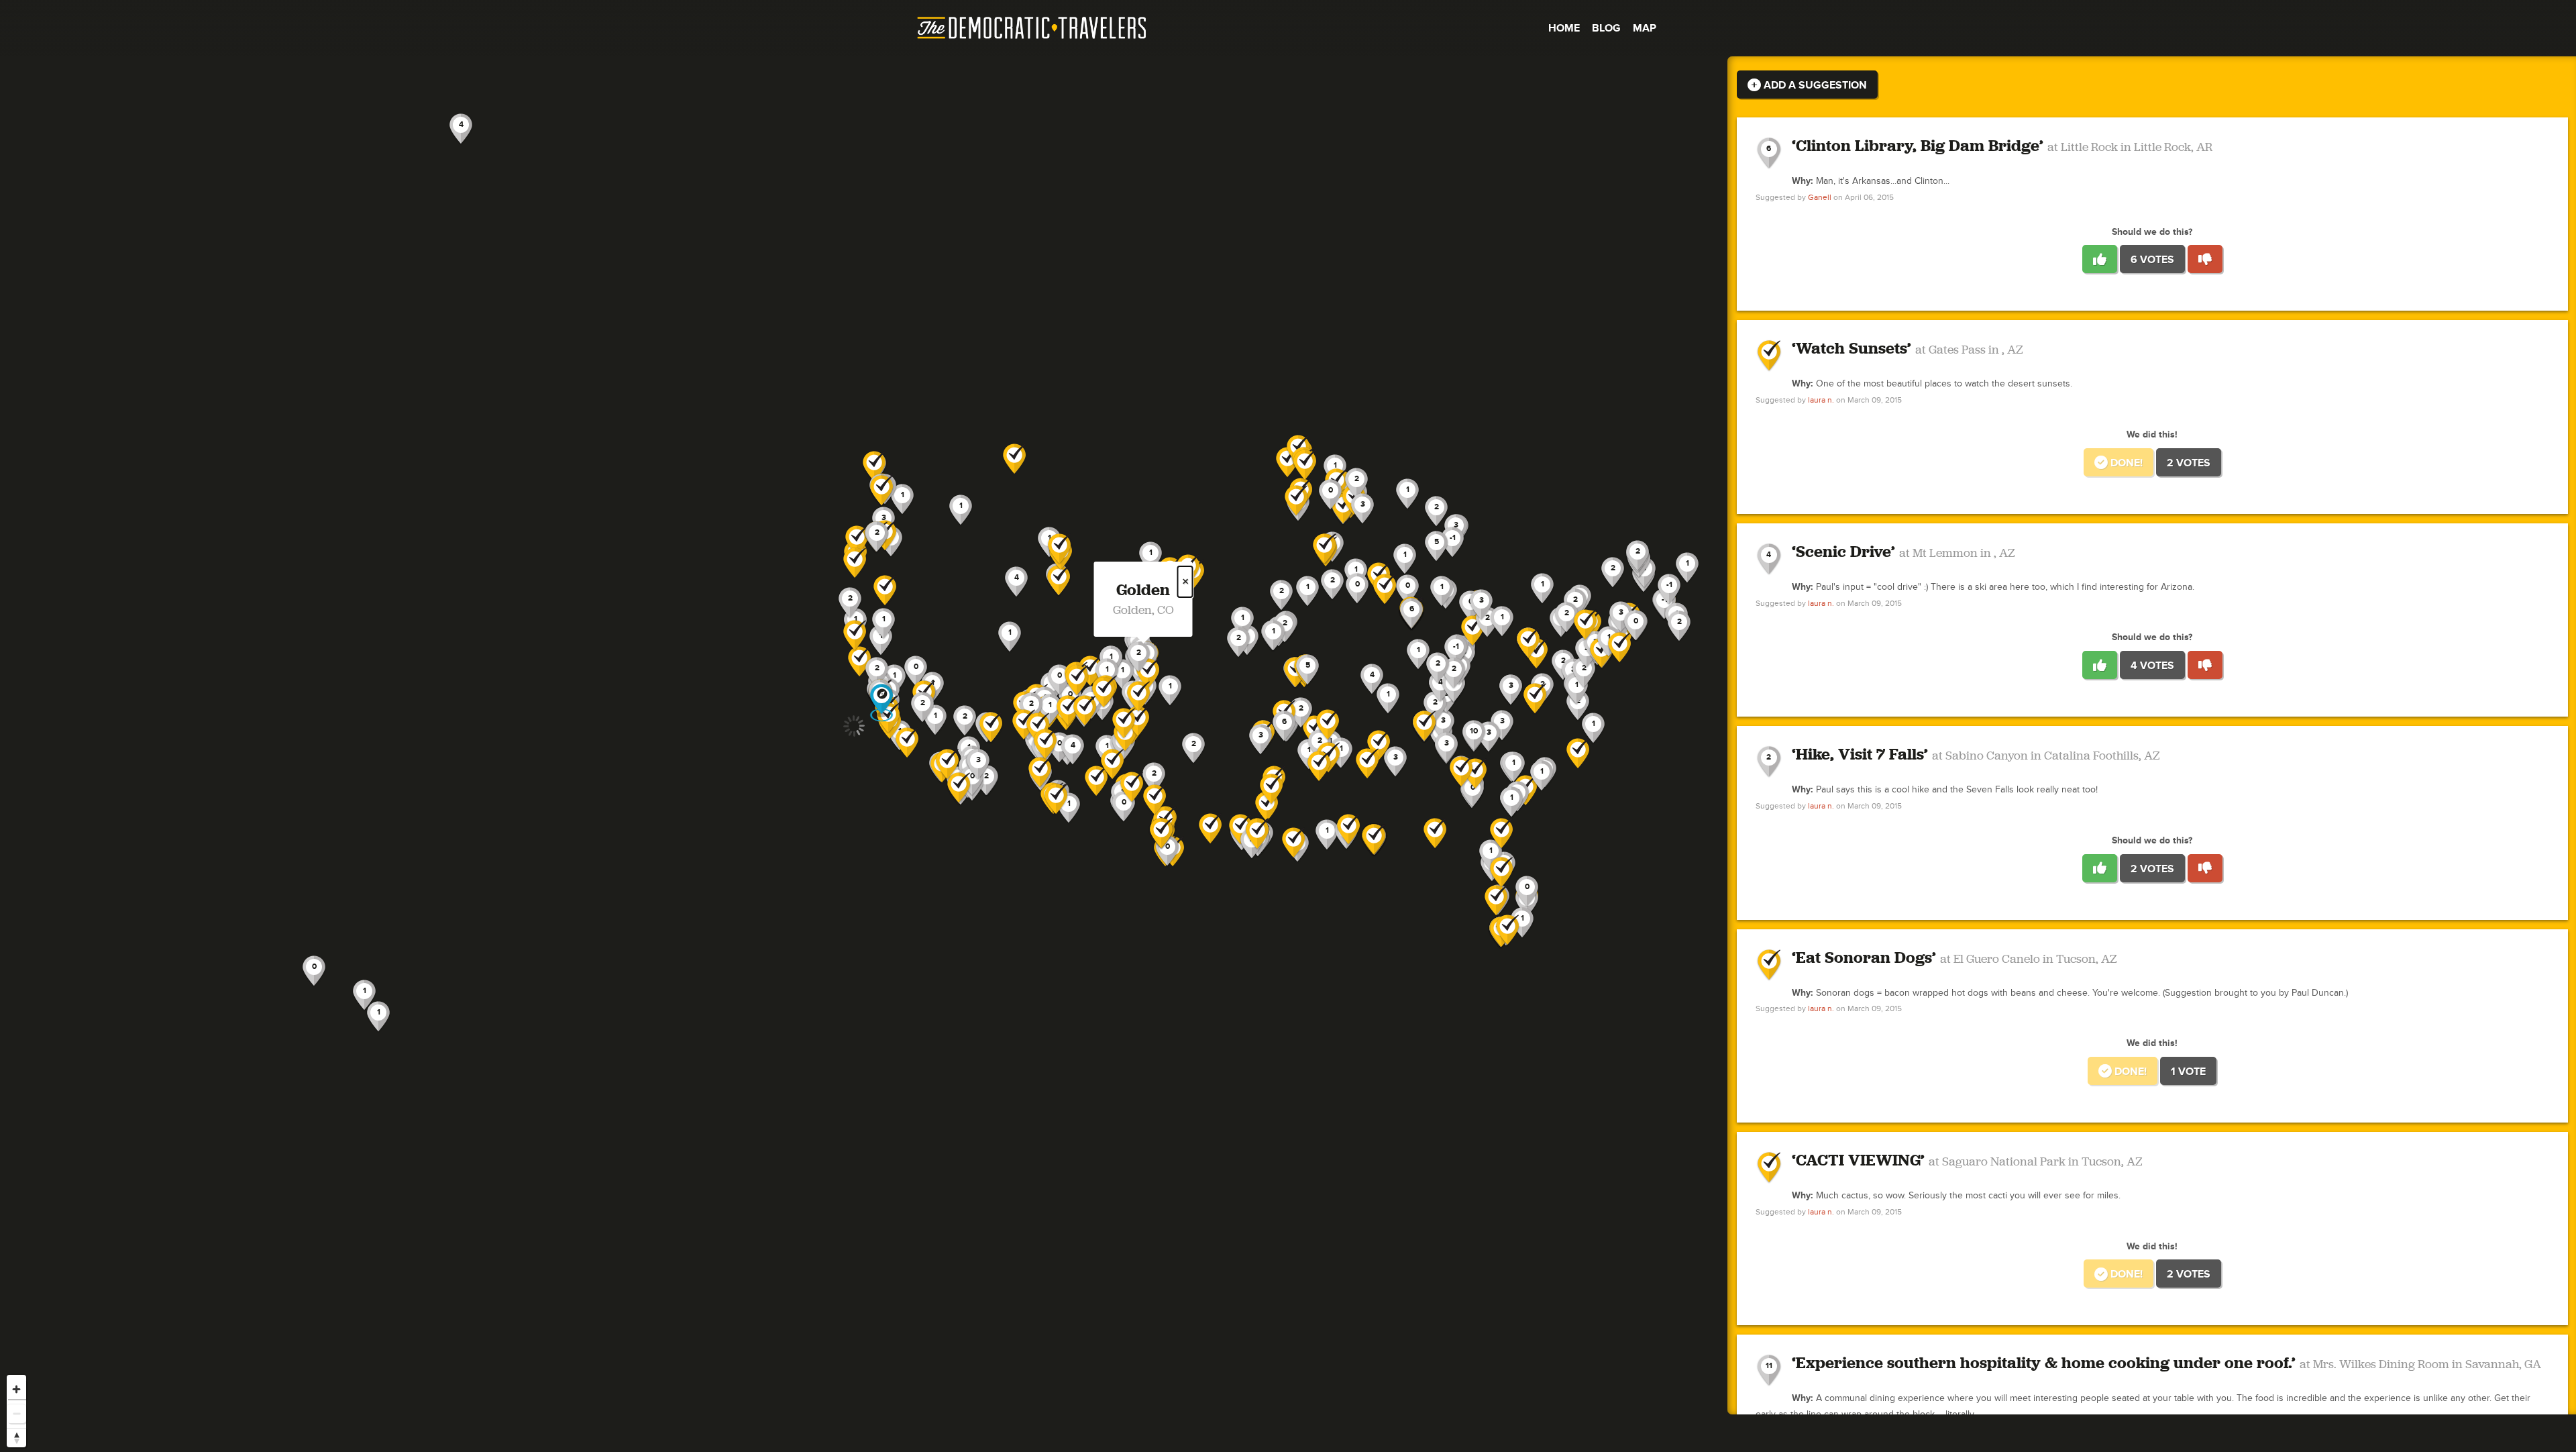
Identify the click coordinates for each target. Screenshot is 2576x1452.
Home (1564, 28)
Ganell (1820, 198)
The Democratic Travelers (1032, 28)
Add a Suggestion (1814, 85)
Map (1645, 28)
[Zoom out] (16, 1413)
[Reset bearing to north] (16, 1438)
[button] (1296, 501)
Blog (1606, 28)
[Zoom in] (16, 1389)
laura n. (1821, 400)
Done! (2125, 463)
